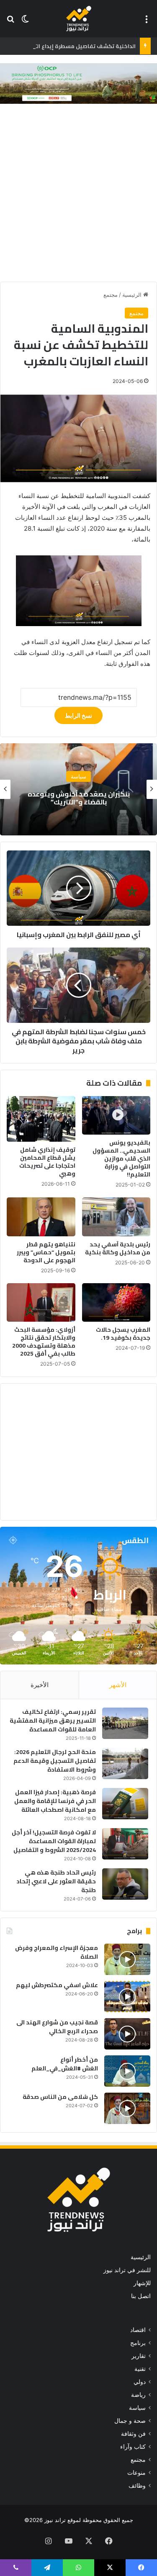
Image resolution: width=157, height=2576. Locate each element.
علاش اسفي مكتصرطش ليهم (57, 1985)
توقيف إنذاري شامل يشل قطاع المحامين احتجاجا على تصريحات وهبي (47, 1162)
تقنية (140, 2369)
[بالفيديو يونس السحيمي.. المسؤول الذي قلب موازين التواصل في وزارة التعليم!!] (116, 1115)
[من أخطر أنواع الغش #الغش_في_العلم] (127, 2071)
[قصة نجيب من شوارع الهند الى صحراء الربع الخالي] (127, 2034)
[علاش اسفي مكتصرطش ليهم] (127, 1997)
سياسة (137, 2408)
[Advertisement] (78, 195)
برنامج (138, 2343)
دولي (140, 2382)
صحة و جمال (130, 2421)
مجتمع (111, 295)
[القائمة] (147, 22)
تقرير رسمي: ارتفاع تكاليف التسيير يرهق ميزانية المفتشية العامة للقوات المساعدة (53, 1721)
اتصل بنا (141, 2296)
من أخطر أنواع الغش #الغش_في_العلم (65, 2064)
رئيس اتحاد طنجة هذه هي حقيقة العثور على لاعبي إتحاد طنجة (56, 1881)
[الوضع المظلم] (25, 22)
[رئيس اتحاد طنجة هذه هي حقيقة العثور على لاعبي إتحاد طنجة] (125, 1884)
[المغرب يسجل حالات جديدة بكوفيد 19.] (116, 1302)
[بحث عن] (10, 22)
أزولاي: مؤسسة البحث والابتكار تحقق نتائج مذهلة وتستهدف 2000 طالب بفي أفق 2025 (44, 1342)
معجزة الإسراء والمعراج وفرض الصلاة (57, 1952)
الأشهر (118, 1685)
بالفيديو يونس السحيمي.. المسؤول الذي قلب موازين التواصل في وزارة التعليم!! (121, 1158)
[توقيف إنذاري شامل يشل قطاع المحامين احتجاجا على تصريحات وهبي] (41, 1119)
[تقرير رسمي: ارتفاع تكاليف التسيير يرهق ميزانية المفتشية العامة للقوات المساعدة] (125, 1723)
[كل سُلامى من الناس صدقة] (127, 2108)
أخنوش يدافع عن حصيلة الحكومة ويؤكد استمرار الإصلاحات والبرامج (79, 798)
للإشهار (142, 2283)
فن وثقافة (133, 2434)
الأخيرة (40, 1685)
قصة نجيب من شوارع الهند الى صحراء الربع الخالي (57, 2027)
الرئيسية (133, 295)
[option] (78, 789)
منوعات (136, 2473)
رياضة (138, 2395)
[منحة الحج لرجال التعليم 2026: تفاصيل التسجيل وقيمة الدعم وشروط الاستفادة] (125, 1763)
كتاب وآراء (133, 2447)
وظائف (137, 2486)
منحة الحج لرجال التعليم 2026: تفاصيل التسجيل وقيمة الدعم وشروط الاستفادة (55, 1761)
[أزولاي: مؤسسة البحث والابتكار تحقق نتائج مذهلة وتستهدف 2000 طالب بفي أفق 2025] (41, 1302)
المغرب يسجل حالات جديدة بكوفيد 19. (123, 1334)
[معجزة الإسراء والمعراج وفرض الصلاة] (127, 1959)
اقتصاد (78, 776)
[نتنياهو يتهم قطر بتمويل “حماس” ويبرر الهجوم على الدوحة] (41, 1217)
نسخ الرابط (78, 715)
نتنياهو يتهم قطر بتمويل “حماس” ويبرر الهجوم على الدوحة (46, 1252)
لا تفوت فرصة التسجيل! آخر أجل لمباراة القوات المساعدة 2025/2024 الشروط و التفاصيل (54, 1841)
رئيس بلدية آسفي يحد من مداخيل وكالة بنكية (118, 1248)
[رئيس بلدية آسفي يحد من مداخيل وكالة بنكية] (116, 1217)
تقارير (139, 2356)
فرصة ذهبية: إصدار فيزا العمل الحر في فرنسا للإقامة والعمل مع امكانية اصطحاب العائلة (55, 1801)
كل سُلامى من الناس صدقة (60, 2097)
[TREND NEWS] (79, 19)
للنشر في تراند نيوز (127, 2270)
